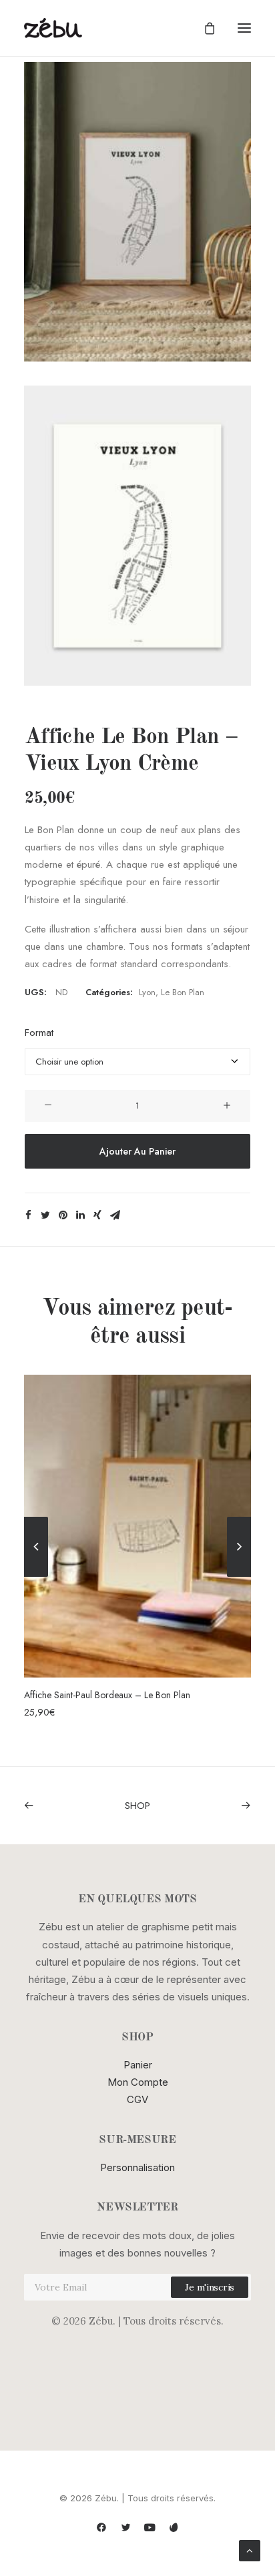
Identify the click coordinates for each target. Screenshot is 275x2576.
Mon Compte (138, 2082)
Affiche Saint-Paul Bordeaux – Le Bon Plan (107, 1695)
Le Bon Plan (183, 992)
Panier (138, 2065)
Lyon (147, 992)
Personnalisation (137, 2167)
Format (39, 1033)
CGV (137, 2099)
